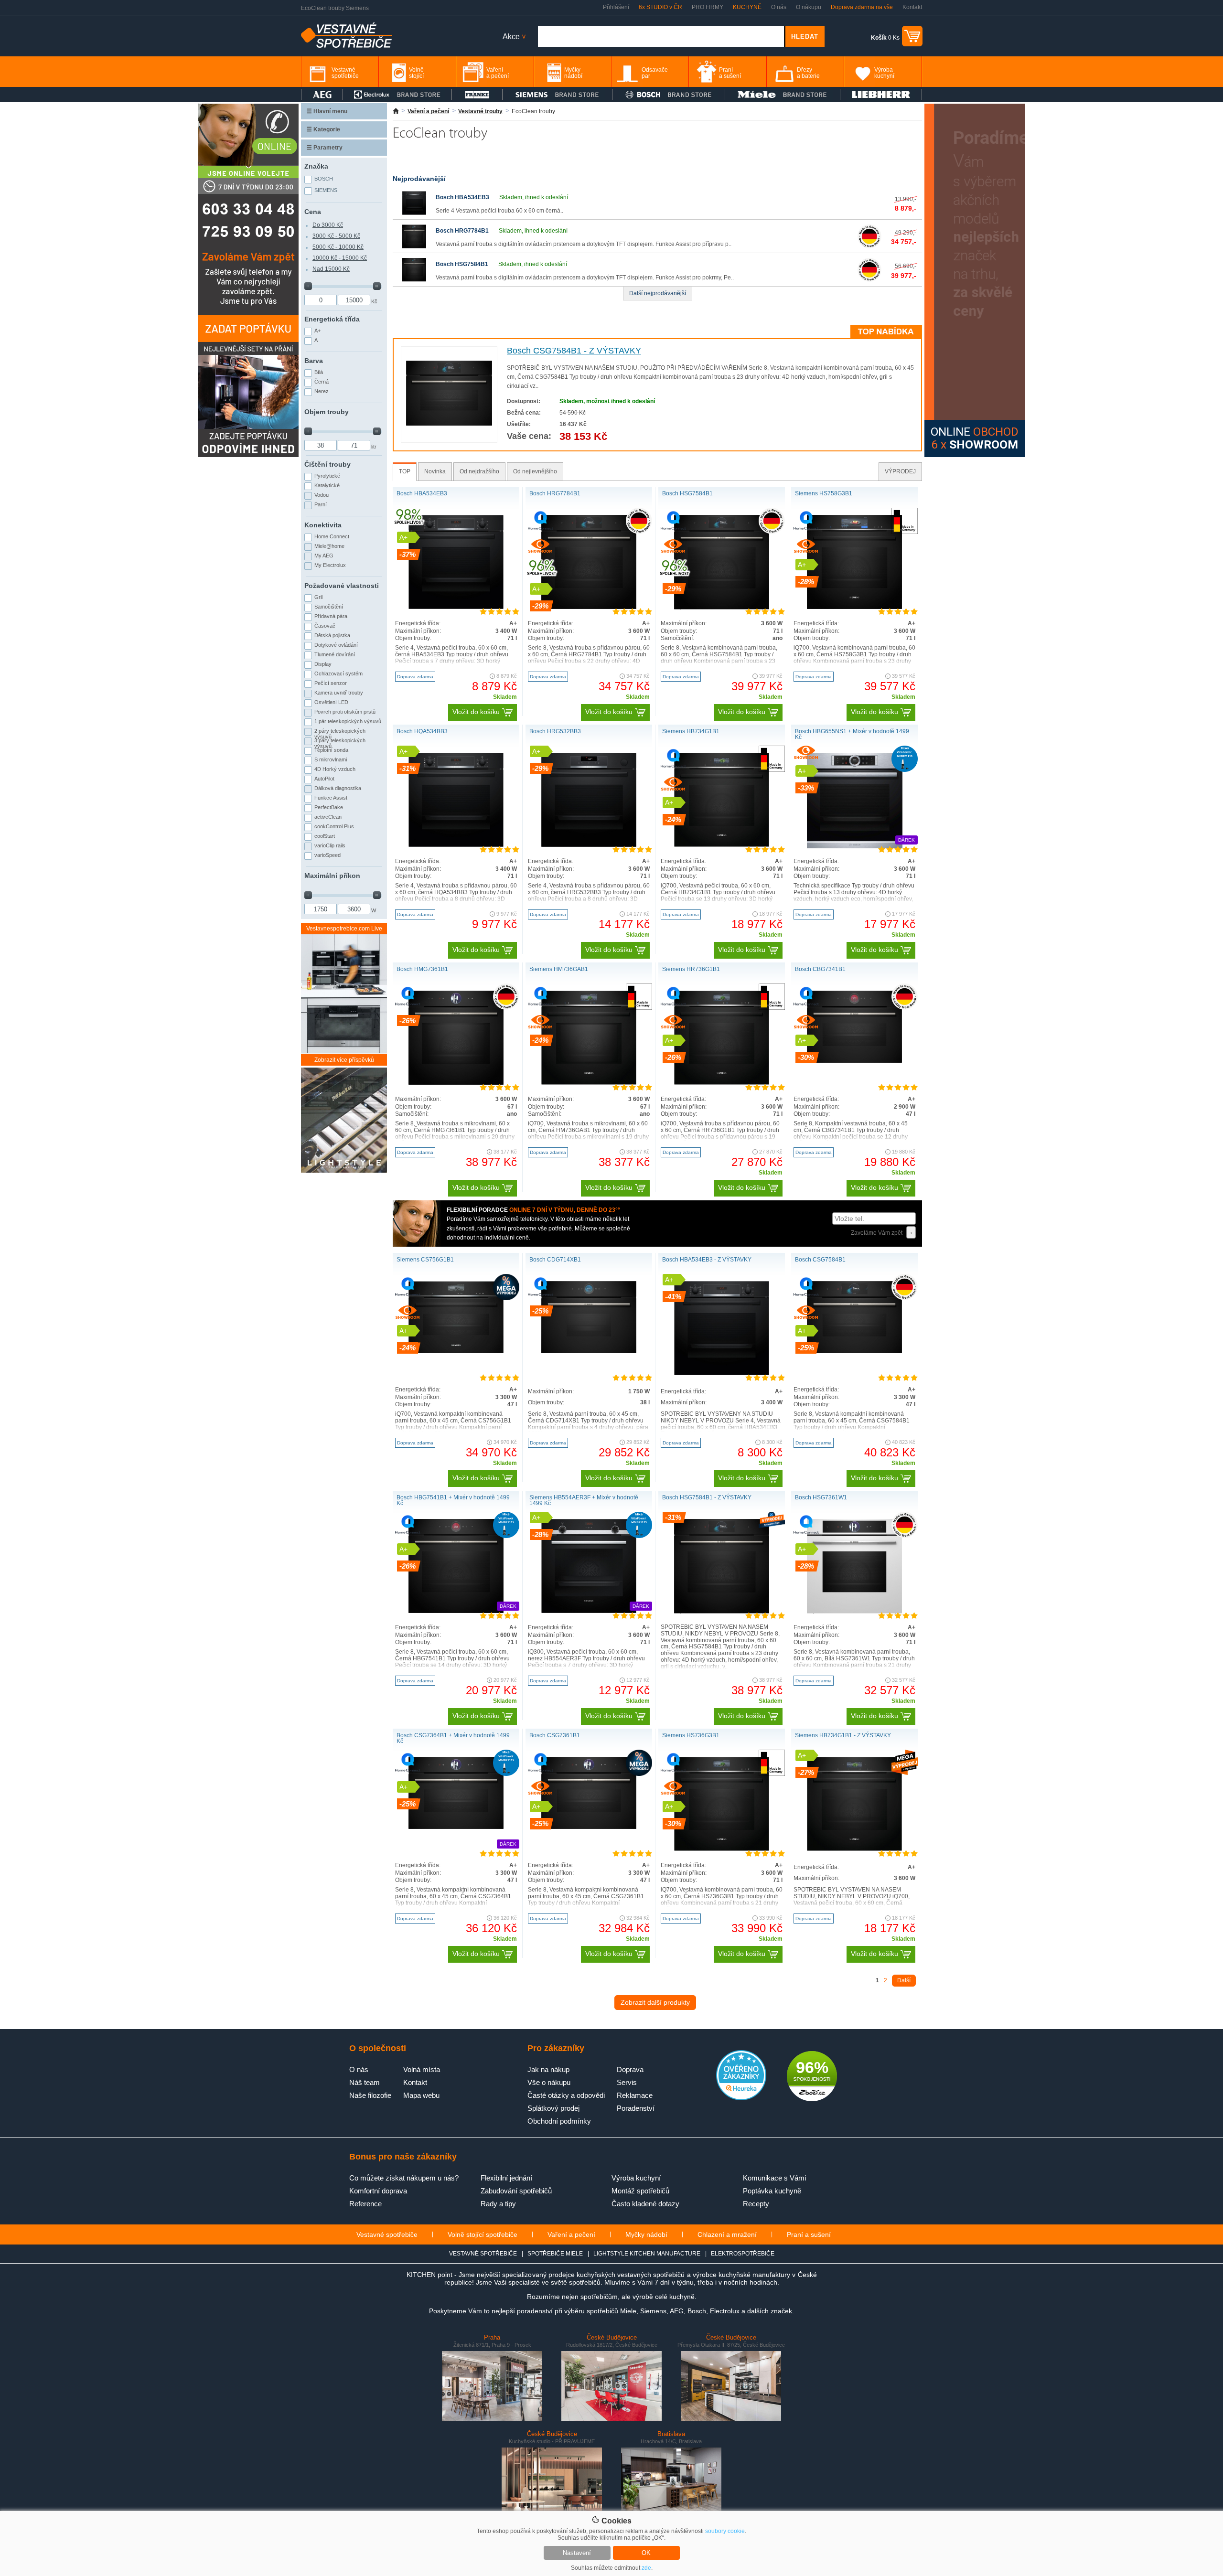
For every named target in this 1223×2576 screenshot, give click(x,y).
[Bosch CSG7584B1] (855, 1351)
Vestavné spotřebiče (387, 2234)
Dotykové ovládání (336, 645)
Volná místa (422, 2069)
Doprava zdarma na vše (862, 7)
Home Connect (332, 536)
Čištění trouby (327, 464)
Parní (321, 504)
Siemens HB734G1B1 (691, 731)
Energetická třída (332, 319)
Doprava (630, 2069)
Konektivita (323, 525)
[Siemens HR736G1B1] (722, 1083)
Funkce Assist (331, 798)
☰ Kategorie (323, 129)
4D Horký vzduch (335, 769)
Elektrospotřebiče (743, 2254)
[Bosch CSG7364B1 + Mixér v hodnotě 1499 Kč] (456, 1827)
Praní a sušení (809, 2234)
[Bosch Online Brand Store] (669, 94)
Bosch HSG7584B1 (462, 264)
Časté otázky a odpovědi (566, 2095)
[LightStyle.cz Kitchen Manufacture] (344, 1121)
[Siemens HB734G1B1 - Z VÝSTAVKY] (855, 1849)
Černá (322, 382)
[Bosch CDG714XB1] (589, 1351)
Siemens (326, 190)
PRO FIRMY (708, 7)
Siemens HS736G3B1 (691, 1735)
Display (323, 664)
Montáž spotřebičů (640, 2191)
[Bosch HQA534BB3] (456, 845)
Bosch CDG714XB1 (555, 1260)
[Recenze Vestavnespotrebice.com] (741, 2098)
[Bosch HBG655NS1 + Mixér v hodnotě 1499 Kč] (855, 846)
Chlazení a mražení (727, 2234)
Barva (314, 361)
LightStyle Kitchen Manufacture (647, 2254)
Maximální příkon (332, 876)
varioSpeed (327, 855)
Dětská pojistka (332, 635)
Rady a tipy (498, 2204)
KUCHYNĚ (747, 7)
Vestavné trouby (480, 111)
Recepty (756, 2204)
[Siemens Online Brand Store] (557, 94)
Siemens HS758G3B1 (824, 493)
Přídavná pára (331, 616)
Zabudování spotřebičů (516, 2191)
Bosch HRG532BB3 (555, 731)
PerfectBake (329, 807)
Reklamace (635, 2095)
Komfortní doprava (378, 2191)
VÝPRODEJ (900, 471)
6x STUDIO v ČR (660, 7)
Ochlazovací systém (338, 673)
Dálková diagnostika (338, 788)
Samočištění (329, 607)
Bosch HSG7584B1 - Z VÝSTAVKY (707, 1497)
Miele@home (329, 546)
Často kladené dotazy (645, 2204)
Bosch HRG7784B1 (462, 231)
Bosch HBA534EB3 (462, 197)
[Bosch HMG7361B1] (456, 1083)
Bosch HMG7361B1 (422, 969)
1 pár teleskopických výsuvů (348, 721)
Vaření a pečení (428, 111)
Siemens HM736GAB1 (559, 969)
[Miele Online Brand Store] (783, 94)
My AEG (324, 556)
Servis (627, 2082)
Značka (316, 166)
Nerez (322, 391)
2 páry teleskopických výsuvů (340, 733)
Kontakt (912, 7)
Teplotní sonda (331, 750)
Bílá (319, 372)
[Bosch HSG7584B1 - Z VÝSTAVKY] (722, 1612)
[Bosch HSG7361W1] (855, 1612)
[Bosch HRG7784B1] (414, 246)
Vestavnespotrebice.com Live (344, 929)
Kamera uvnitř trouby (339, 693)
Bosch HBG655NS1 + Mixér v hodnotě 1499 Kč (852, 734)
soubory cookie (725, 2531)
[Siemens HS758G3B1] (855, 607)
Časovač (325, 626)
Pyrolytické (327, 476)
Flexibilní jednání (506, 2178)
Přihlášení (616, 7)
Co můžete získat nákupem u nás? (404, 2178)
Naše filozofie (370, 2095)
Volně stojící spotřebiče (483, 2234)
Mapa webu (421, 2095)
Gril (318, 597)
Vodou (322, 495)
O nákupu (809, 7)
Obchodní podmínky (559, 2121)
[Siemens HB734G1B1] (722, 845)
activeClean (328, 817)
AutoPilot (324, 779)
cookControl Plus (334, 826)
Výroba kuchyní (636, 2178)
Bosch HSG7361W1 (821, 1497)
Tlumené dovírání (335, 654)
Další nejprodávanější (658, 293)
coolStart (325, 836)
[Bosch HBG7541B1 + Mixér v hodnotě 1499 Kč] (456, 1611)
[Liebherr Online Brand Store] (881, 94)
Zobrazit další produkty (655, 2002)
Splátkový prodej (553, 2108)
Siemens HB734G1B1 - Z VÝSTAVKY (843, 1735)
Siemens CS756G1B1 (425, 1260)
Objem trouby (327, 412)
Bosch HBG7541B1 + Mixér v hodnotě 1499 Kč (453, 1500)
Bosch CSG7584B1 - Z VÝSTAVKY (574, 351)
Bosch (324, 179)
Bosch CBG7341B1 (820, 969)
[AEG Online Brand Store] (322, 94)
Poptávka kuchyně (772, 2191)
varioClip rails (330, 845)
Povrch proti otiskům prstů (345, 712)
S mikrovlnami (331, 759)
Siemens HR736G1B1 (691, 969)
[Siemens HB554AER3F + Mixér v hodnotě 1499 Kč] (589, 1611)
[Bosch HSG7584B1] (414, 280)
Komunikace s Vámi (774, 2178)
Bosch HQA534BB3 (422, 731)
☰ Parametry (325, 148)
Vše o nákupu (549, 2082)
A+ (317, 331)
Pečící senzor (331, 683)
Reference (365, 2204)
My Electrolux (330, 565)
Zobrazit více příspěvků (344, 1060)
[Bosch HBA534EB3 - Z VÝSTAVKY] (722, 1373)
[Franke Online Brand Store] (477, 94)
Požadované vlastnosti (342, 586)
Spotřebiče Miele (555, 2254)
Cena (313, 212)
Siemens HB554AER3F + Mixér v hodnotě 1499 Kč (584, 1500)
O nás (779, 7)
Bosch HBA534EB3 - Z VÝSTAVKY (707, 1260)
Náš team (365, 2082)
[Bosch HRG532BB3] (589, 845)
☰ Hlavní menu (327, 111)
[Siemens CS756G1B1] (456, 1351)
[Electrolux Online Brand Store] (397, 94)
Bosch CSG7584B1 (820, 1260)
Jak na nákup (548, 2069)
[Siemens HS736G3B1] (722, 1849)
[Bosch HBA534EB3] (414, 213)
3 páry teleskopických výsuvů (340, 742)
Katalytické (327, 485)
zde (646, 2568)
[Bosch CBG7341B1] (855, 1061)
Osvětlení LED (331, 702)
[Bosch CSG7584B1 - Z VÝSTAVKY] (449, 424)
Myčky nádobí (646, 2234)
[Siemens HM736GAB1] (589, 1083)
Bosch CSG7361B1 (555, 1735)
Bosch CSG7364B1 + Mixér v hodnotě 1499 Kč (453, 1738)
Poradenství (636, 2108)
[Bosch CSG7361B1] (589, 1827)
